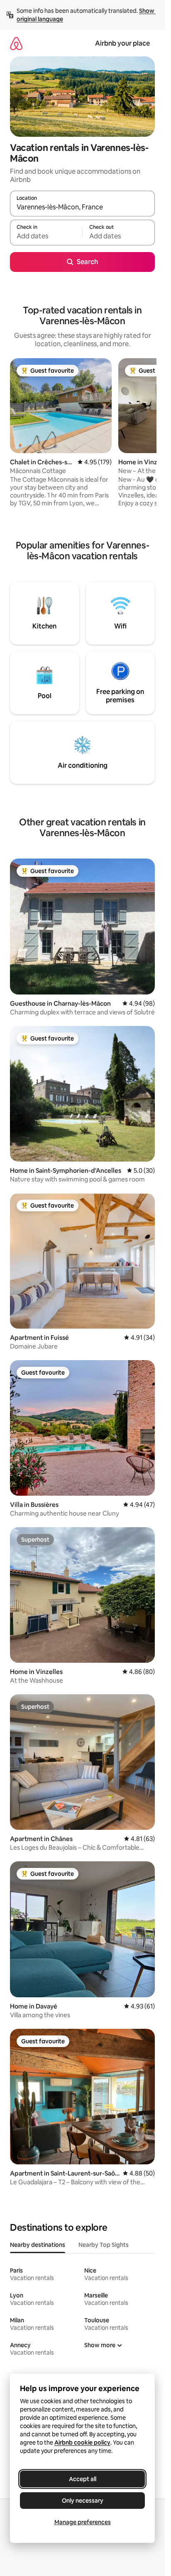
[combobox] (82, 207)
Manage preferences (83, 2522)
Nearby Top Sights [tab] (104, 2245)
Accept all (83, 2479)
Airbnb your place (122, 43)
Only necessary (83, 2501)
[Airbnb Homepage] (16, 43)
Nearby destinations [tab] (38, 2245)
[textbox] (46, 236)
